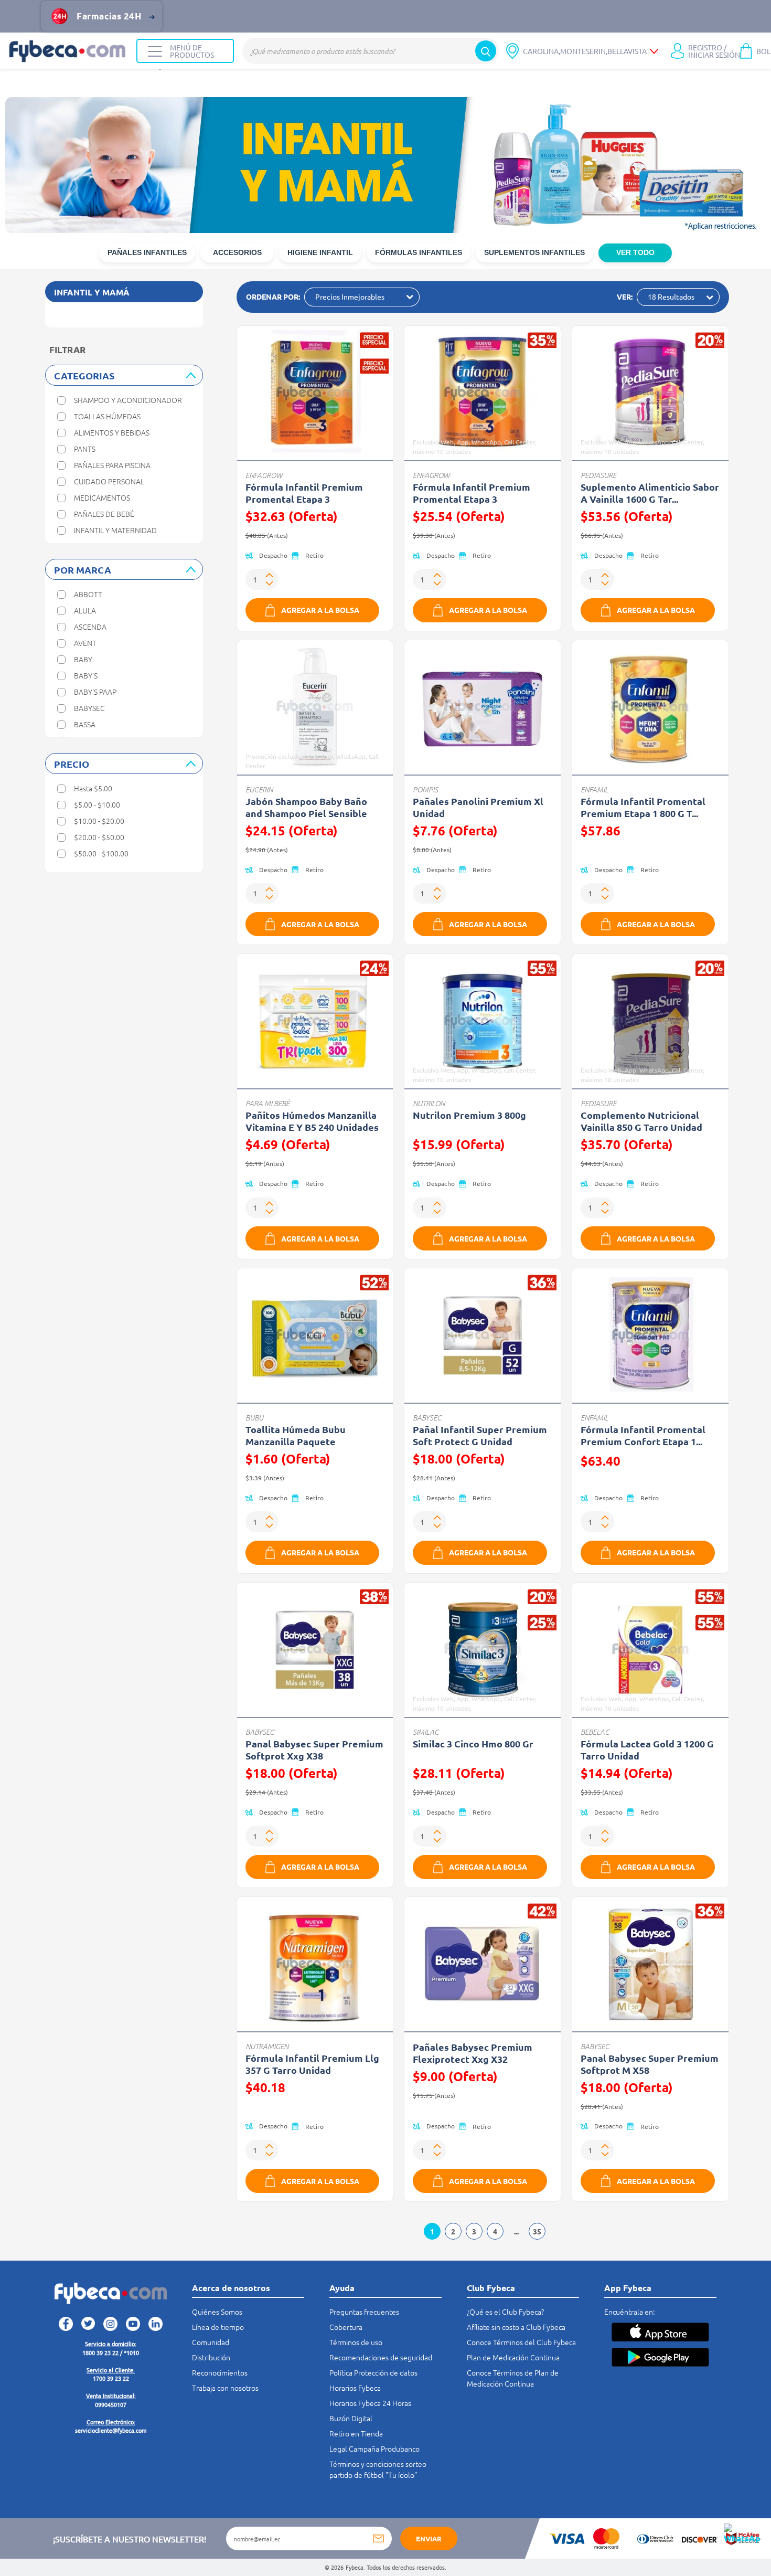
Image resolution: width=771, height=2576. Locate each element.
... (516, 2231)
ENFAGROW (264, 475)
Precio (72, 764)
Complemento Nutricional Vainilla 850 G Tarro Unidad (641, 1121)
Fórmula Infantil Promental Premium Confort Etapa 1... (643, 1435)
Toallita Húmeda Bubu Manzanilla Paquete (296, 1435)
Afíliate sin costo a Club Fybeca (516, 2327)
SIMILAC (426, 1732)
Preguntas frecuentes (364, 2312)
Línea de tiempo (218, 2327)
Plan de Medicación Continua (513, 2357)
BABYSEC (427, 1418)
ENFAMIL (595, 789)
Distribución (211, 2357)
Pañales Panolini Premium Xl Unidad (478, 807)
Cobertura (346, 2327)
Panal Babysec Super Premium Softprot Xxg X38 (314, 1750)
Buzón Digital (351, 2418)
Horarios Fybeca (355, 2388)
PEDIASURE (598, 475)
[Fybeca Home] (68, 51)
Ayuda (342, 2288)
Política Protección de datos (373, 2372)
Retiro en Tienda (356, 2433)
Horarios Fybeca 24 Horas (370, 2403)
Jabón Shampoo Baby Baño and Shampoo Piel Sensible (306, 807)
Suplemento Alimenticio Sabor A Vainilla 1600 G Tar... (650, 493)
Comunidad (211, 2342)
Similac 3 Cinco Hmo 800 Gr (473, 1743)
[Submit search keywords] (486, 51)
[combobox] (371, 51)
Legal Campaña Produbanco (374, 2448)
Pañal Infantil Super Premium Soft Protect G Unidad (480, 1435)
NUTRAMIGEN (267, 2046)
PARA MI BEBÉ (267, 1103)
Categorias (84, 375)
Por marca (83, 570)
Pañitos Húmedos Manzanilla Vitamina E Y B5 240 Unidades (312, 1121)
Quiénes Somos (217, 2312)
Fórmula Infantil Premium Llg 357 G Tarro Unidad (312, 2064)
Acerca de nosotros (231, 2288)
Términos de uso (356, 2342)
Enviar (429, 2538)
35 (537, 2231)
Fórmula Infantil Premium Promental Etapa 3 (304, 493)
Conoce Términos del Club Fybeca (521, 2342)
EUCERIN (259, 789)
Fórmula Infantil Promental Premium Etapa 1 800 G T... (643, 807)
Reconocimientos (220, 2372)
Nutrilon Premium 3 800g (469, 1115)
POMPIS (425, 789)
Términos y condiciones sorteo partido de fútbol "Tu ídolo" (378, 2469)
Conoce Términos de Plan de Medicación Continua (513, 2378)
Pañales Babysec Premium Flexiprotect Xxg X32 (473, 2053)
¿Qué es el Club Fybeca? (505, 2312)
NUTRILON (429, 1103)
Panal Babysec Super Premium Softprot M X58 (650, 2064)
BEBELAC (595, 1732)
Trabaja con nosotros (225, 2388)
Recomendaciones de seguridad (381, 2357)
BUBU (254, 1418)
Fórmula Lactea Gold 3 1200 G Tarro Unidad (647, 1750)
